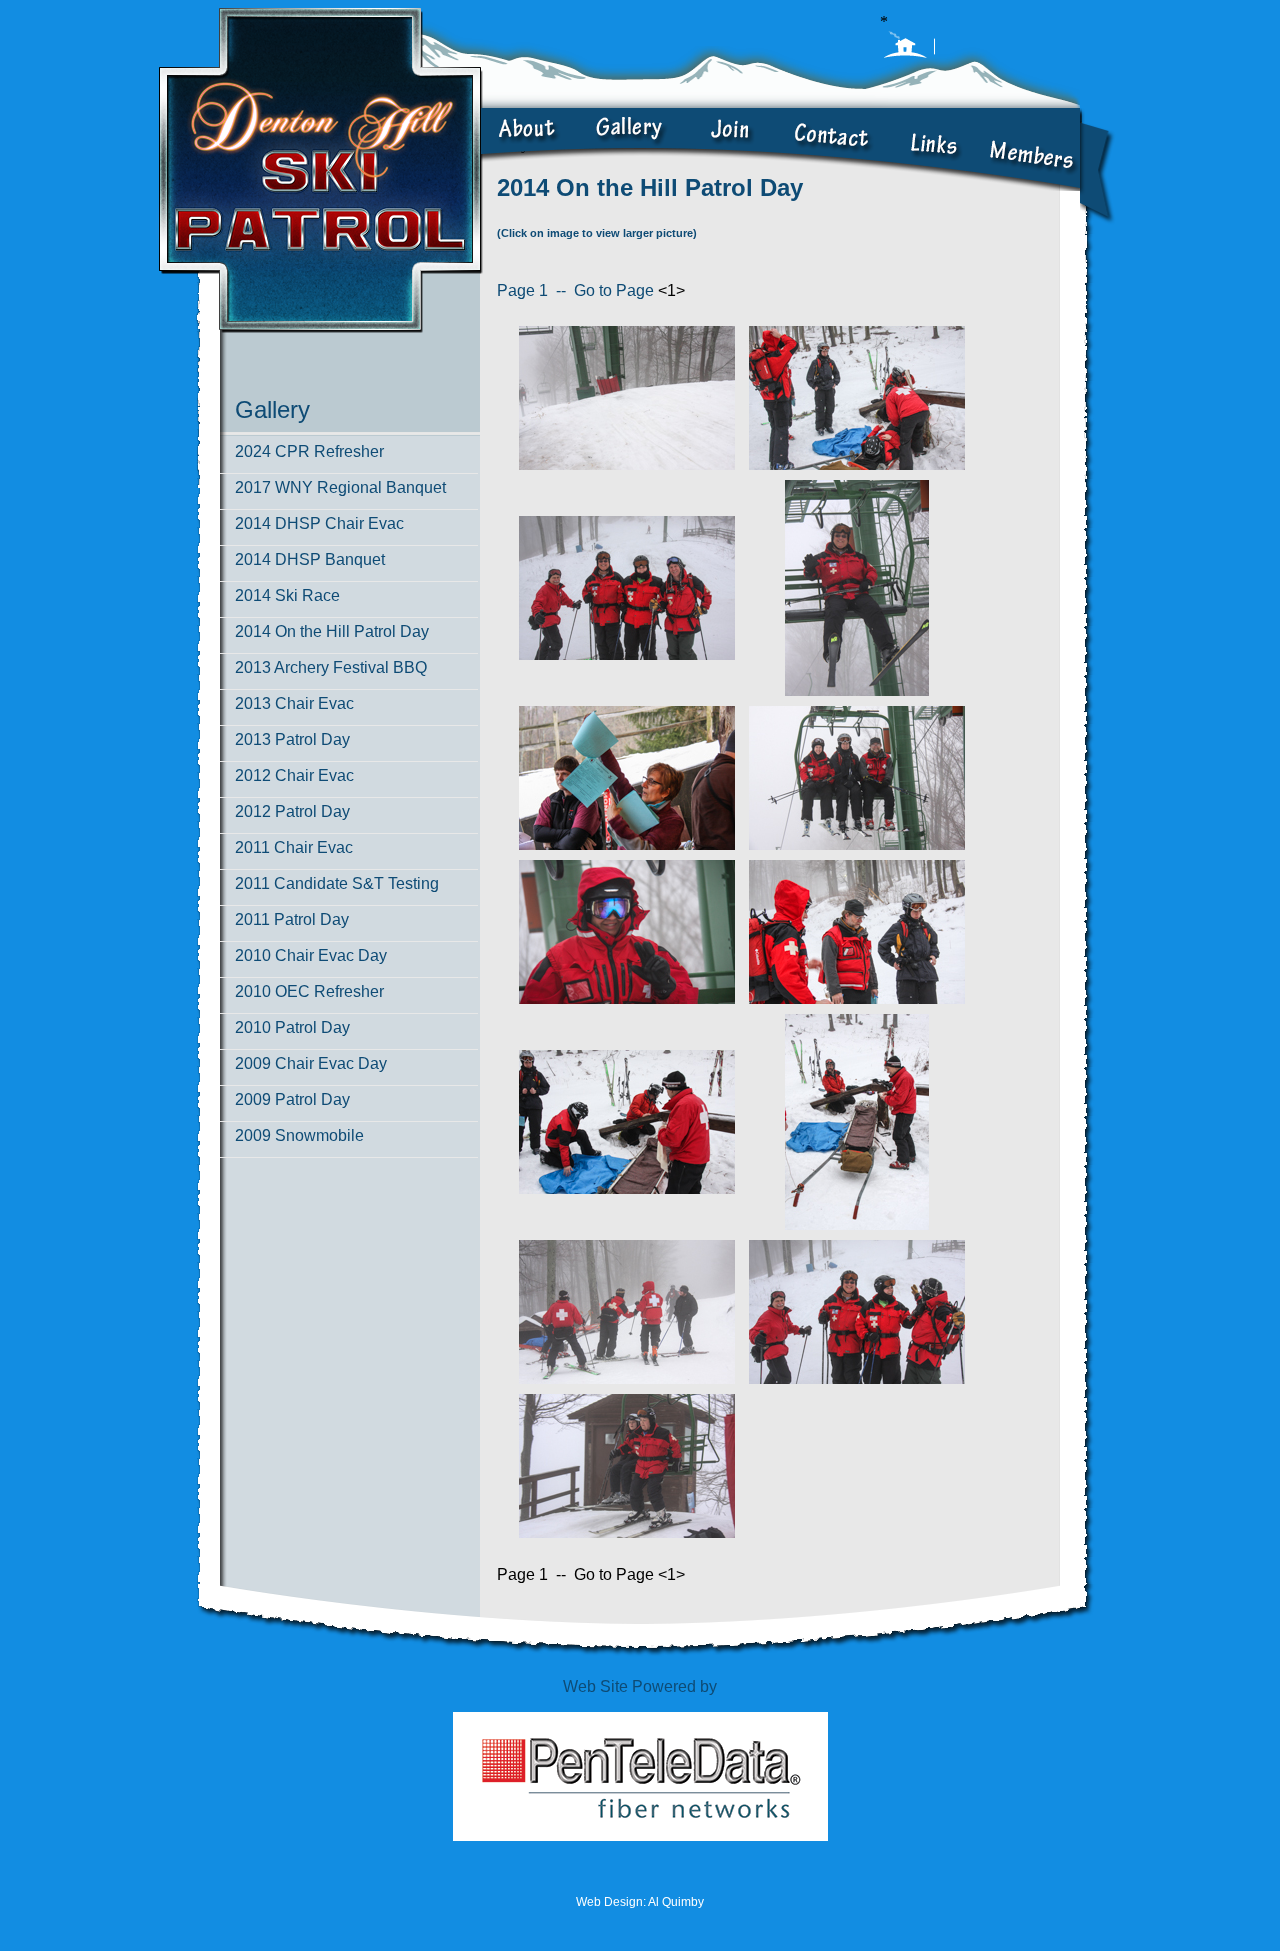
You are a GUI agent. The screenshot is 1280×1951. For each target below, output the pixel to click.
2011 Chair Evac (294, 847)
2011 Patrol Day (292, 919)
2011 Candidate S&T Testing (337, 883)
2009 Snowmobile (299, 1135)
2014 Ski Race (287, 595)
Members (1031, 149)
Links (930, 149)
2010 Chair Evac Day (311, 955)
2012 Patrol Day (292, 811)
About (530, 149)
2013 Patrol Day (292, 739)
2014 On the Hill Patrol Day (332, 631)
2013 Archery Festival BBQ (331, 667)
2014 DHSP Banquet (310, 559)
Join (730, 149)
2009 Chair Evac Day (311, 1063)
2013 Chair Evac (294, 703)
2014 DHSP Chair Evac (319, 523)
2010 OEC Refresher (309, 991)
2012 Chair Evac (294, 775)
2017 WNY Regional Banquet (340, 487)
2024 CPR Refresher (309, 451)
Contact (830, 149)
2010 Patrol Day (292, 1027)
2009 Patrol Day (292, 1099)
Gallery (630, 149)
